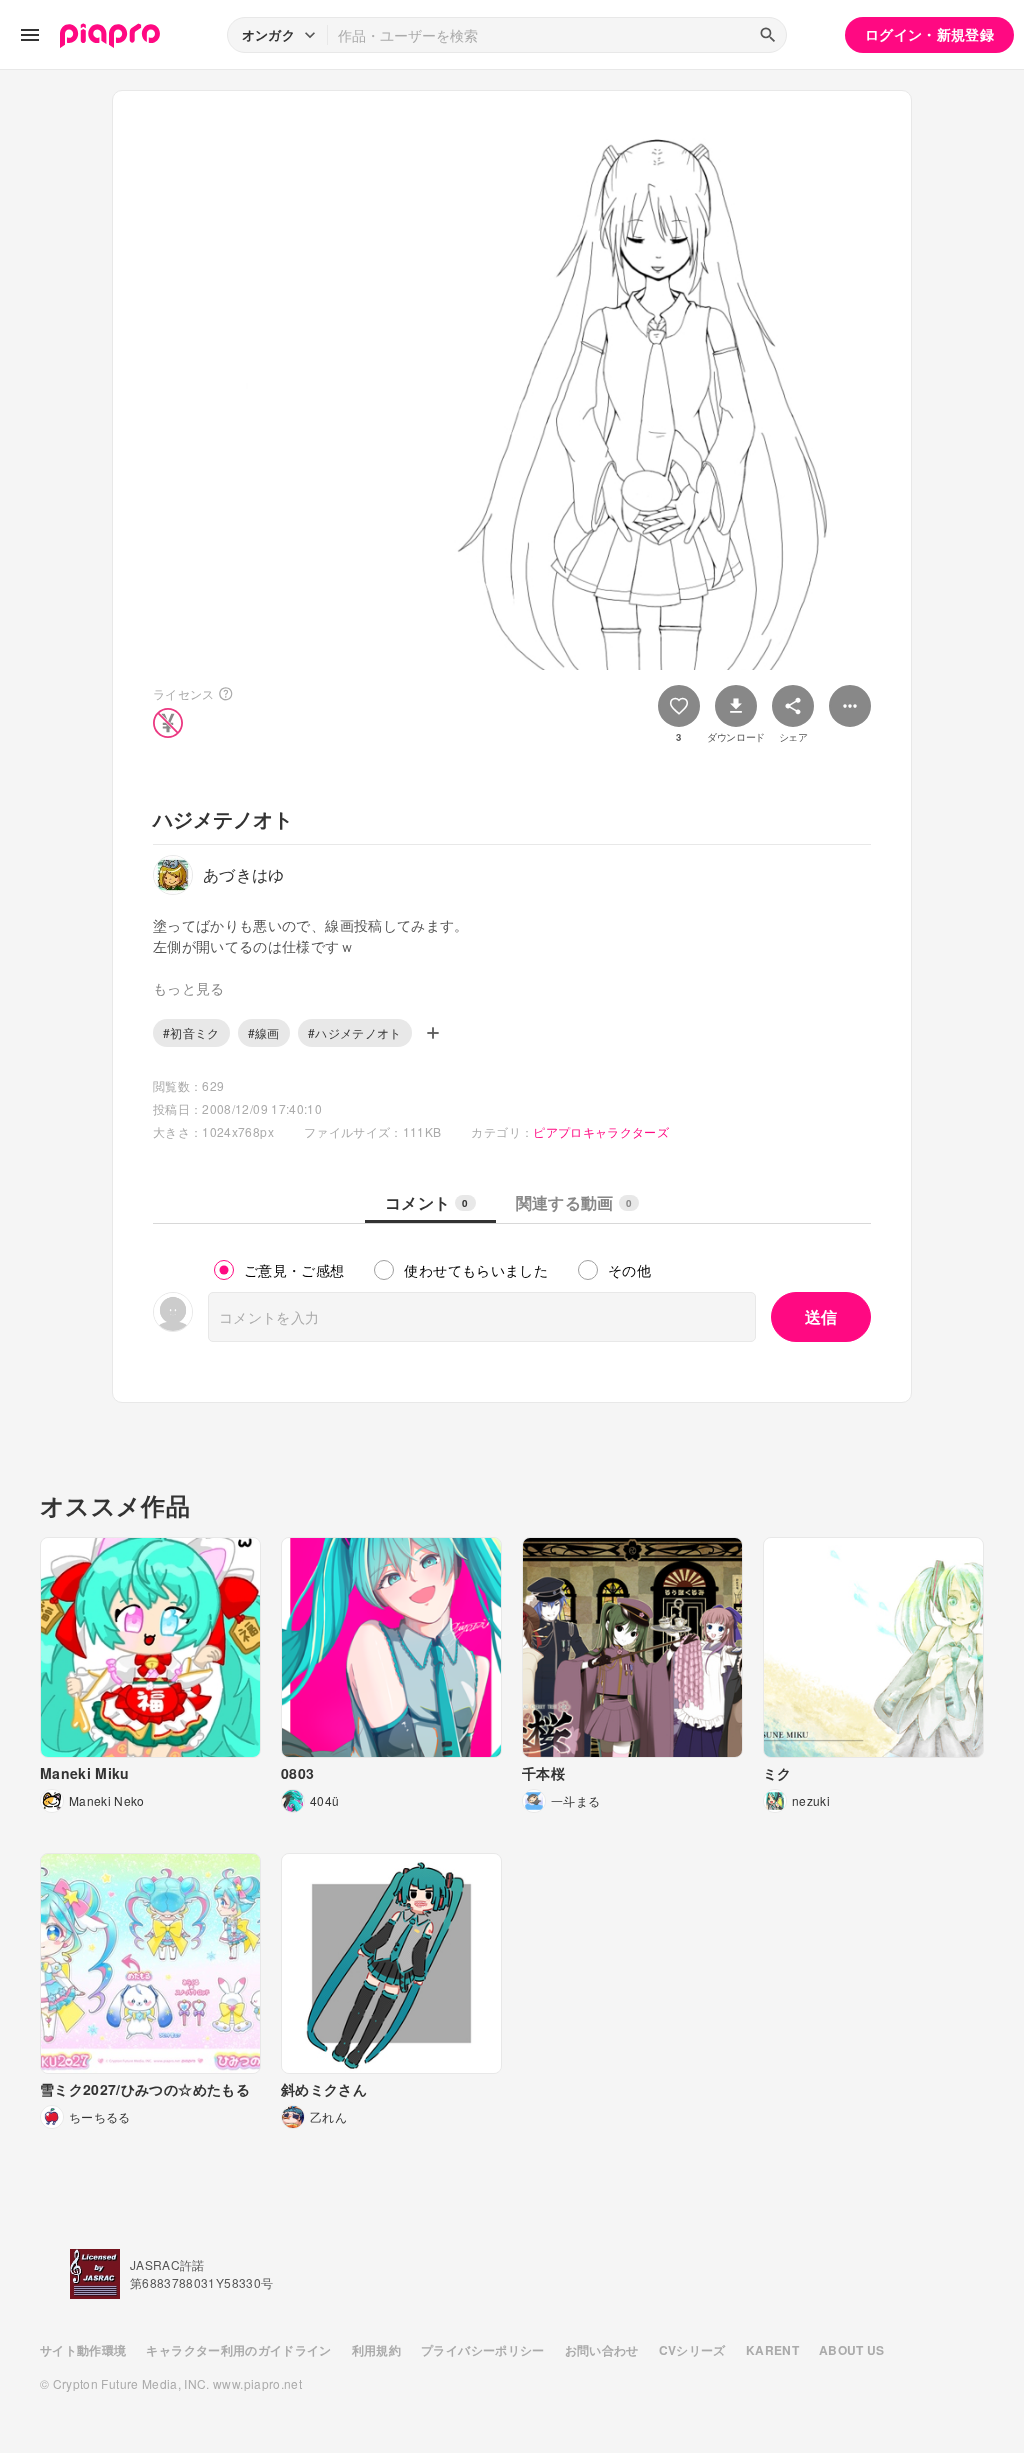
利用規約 (376, 2350)
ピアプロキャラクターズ (601, 1131)
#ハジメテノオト (355, 1032)
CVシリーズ (692, 2350)
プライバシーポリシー (483, 2350)
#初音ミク (191, 1032)
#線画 (264, 1032)
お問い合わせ (602, 2350)
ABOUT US (852, 2350)
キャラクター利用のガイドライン (238, 2350)
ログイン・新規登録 (929, 34)
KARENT (772, 2350)
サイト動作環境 (83, 2350)
